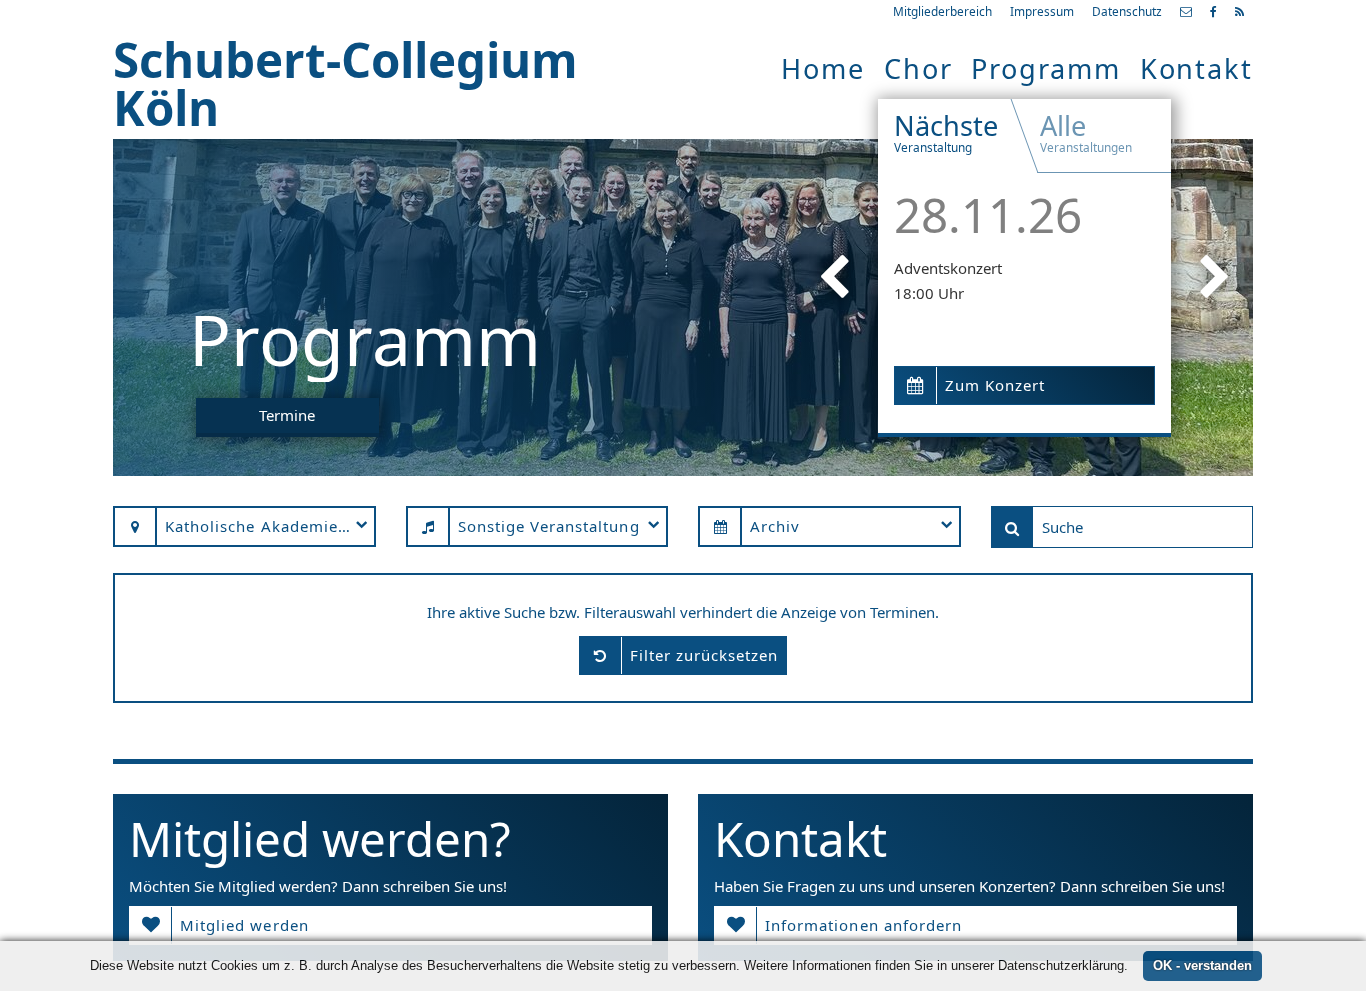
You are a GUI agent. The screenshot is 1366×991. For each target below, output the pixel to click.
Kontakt (1196, 68)
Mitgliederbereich (942, 11)
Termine (287, 415)
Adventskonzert (948, 268)
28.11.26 (988, 214)
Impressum (1042, 11)
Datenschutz (1127, 11)
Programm (1045, 68)
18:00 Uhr (929, 293)
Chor (918, 68)
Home (823, 68)
